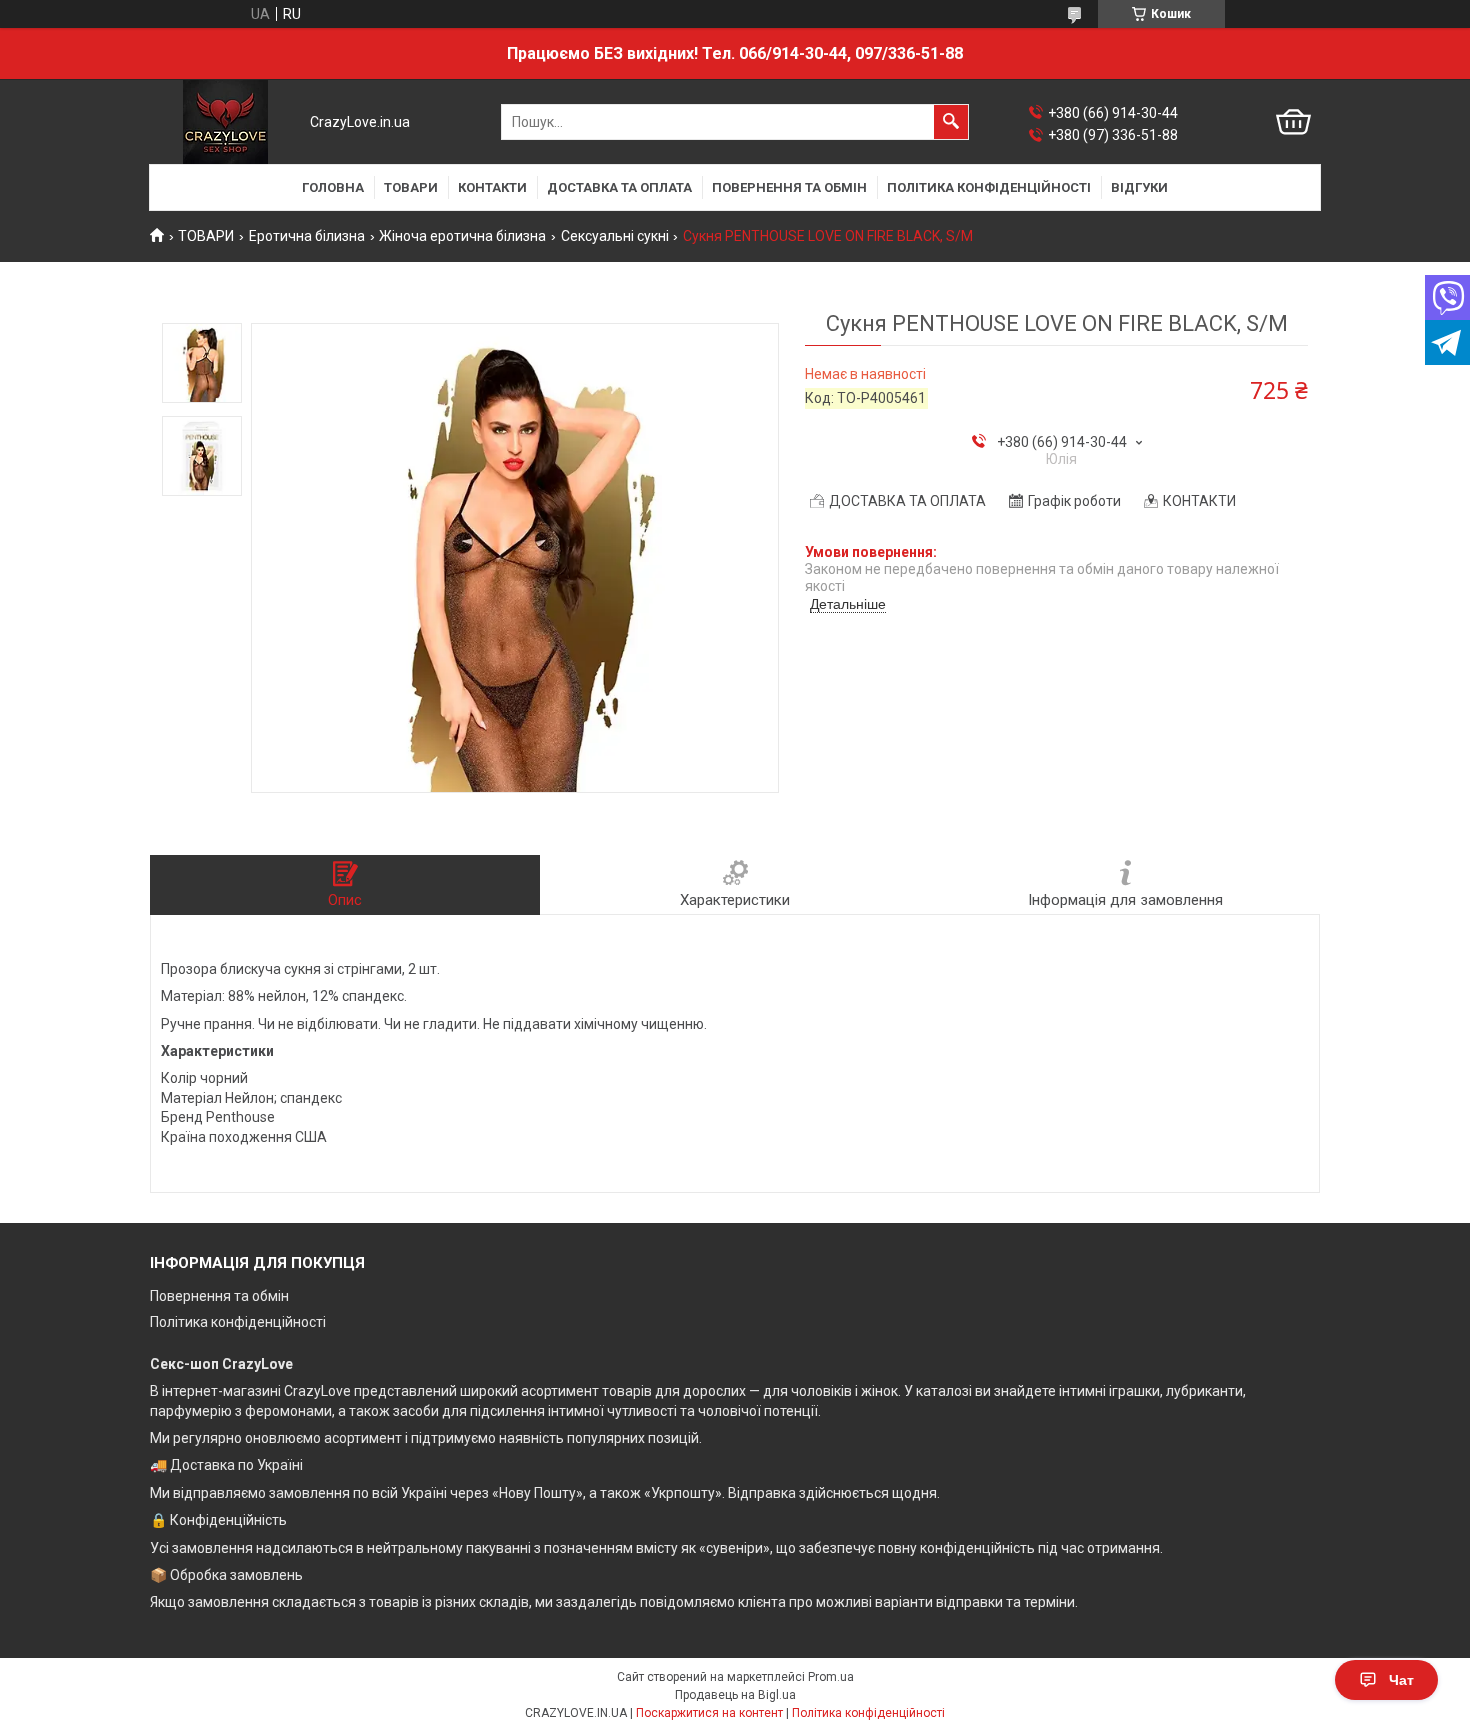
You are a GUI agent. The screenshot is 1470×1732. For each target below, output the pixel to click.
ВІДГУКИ (1139, 187)
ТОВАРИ (411, 187)
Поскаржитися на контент (709, 1713)
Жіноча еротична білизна (462, 236)
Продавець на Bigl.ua (735, 1695)
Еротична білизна (307, 236)
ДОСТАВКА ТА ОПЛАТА (619, 187)
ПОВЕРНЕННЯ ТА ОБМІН (789, 187)
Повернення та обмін (219, 1296)
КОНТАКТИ (492, 187)
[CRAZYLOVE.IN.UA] (225, 122)
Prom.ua (831, 1677)
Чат (1401, 1680)
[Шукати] (951, 122)
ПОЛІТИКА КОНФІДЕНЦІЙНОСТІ (989, 187)
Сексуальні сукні (615, 236)
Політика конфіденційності (238, 1322)
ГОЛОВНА (333, 187)
